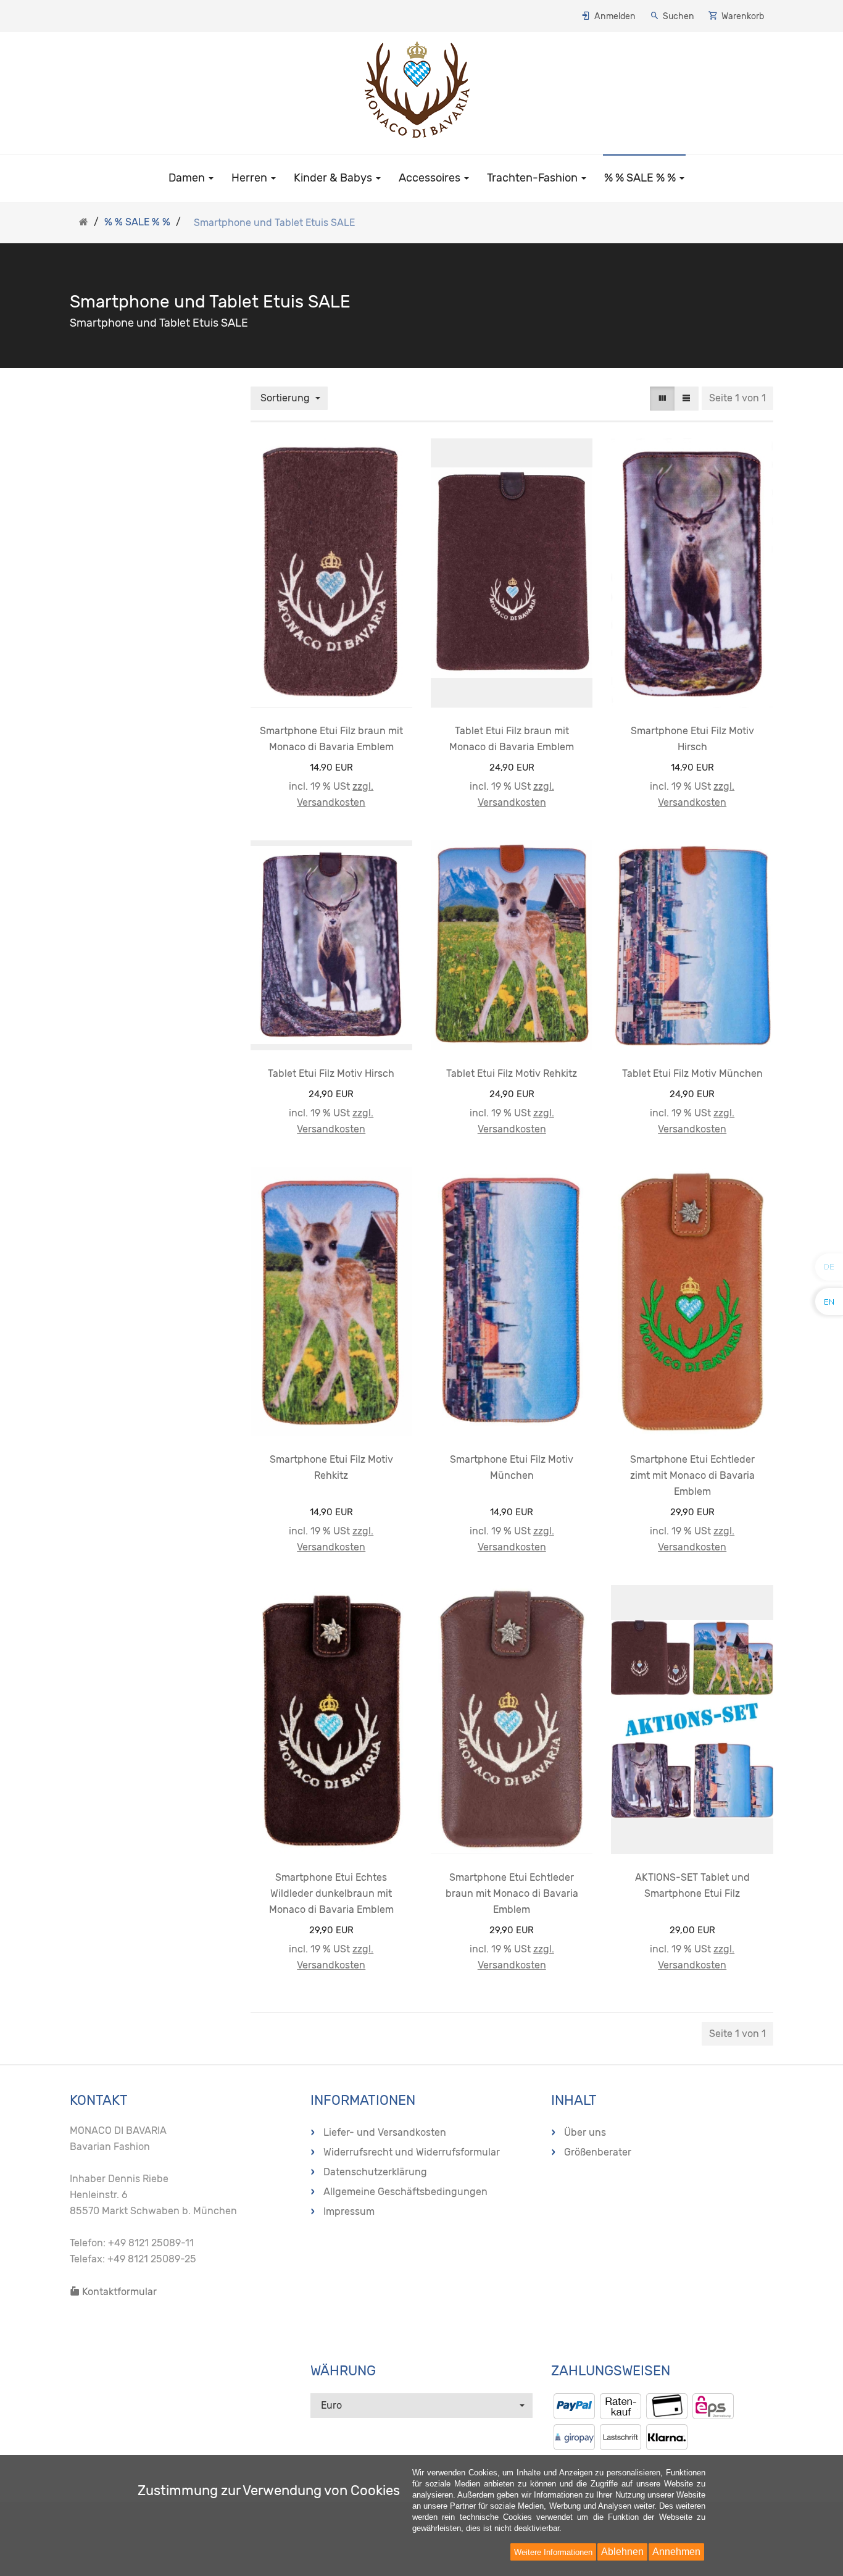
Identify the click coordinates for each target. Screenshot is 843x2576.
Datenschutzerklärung (375, 2172)
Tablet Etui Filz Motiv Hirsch (331, 1073)
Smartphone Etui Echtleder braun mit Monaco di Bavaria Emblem (512, 1893)
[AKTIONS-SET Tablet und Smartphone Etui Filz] (692, 1720)
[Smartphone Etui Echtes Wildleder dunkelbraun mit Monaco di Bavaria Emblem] (331, 1720)
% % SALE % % (641, 178)
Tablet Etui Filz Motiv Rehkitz (512, 1073)
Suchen (679, 16)
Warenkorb (743, 16)
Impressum (349, 2211)
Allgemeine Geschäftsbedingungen (405, 2192)
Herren (251, 178)
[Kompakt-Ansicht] (662, 399)
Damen (188, 178)
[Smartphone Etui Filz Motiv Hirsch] (692, 573)
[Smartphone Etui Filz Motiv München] (512, 1302)
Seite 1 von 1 (737, 398)
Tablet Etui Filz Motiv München (692, 1073)
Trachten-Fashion (534, 178)
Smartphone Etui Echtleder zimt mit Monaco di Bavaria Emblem (692, 1475)
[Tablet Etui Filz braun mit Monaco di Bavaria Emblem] (512, 573)
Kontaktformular (118, 2292)
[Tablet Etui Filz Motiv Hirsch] (331, 945)
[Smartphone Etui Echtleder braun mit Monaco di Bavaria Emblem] (512, 1720)
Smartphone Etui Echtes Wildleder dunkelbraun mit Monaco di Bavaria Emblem (331, 1893)
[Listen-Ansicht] (686, 399)
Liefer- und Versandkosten (385, 2132)
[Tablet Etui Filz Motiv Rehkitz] (512, 945)
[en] (829, 1301)
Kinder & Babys (334, 178)
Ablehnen (622, 2552)
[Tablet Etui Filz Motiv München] (692, 945)
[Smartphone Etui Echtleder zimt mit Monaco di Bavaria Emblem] (692, 1302)
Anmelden (615, 16)
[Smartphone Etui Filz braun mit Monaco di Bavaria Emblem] (331, 573)
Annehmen (676, 2552)
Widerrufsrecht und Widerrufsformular (412, 2152)
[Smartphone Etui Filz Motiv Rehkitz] (331, 1302)
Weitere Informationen (553, 2552)
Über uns (585, 2132)
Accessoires (431, 178)
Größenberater (598, 2152)
